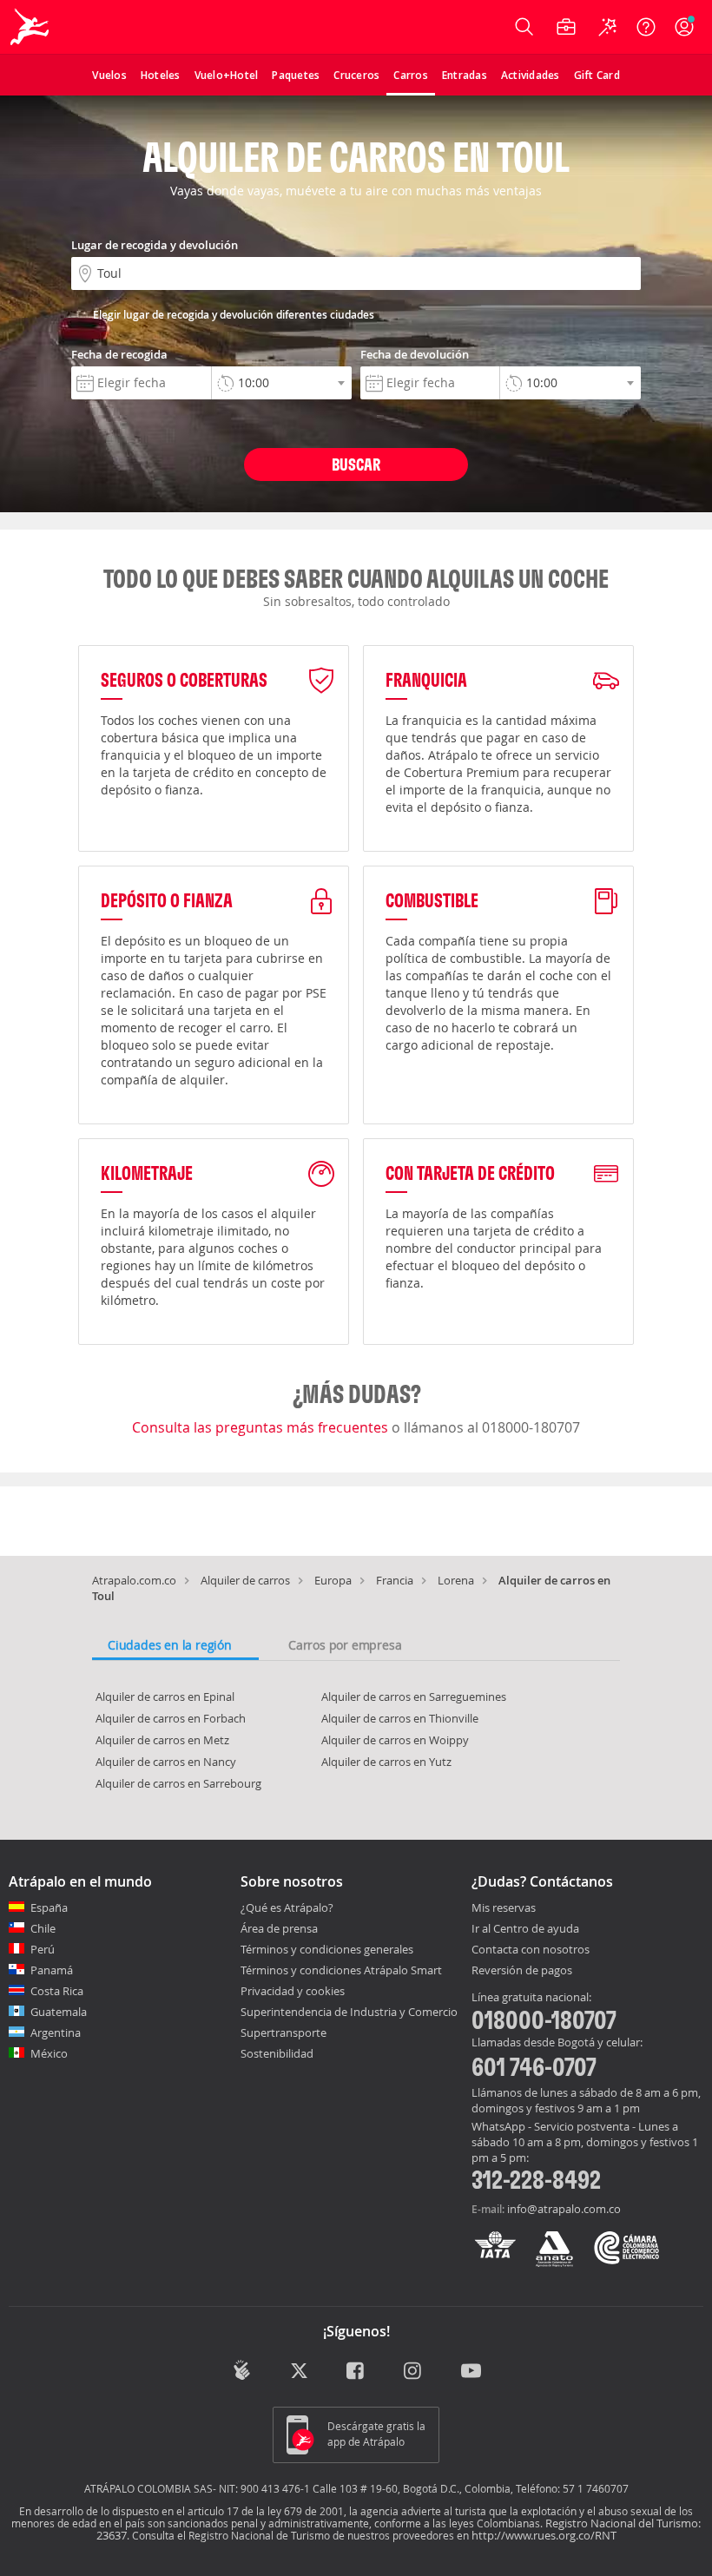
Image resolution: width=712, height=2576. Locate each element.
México (49, 2053)
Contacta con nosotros (531, 1950)
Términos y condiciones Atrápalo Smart (341, 1970)
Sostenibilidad (277, 2053)
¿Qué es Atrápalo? (287, 1907)
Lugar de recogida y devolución (155, 245)
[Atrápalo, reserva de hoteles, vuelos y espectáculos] (31, 27)
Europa (333, 1580)
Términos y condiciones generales (327, 1949)
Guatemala (59, 2012)
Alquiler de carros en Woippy (395, 1740)
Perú (43, 1949)
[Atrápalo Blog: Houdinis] (242, 2370)
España (49, 1907)
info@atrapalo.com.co (564, 2209)
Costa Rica (57, 1991)
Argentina (56, 2032)
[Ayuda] (646, 27)
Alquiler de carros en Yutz (386, 1762)
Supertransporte (283, 2032)
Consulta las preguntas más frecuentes (262, 1427)
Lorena (456, 1580)
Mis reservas (504, 1908)
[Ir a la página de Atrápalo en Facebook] (356, 2372)
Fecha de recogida (119, 354)
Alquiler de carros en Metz (162, 1740)
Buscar (356, 464)
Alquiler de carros (245, 1580)
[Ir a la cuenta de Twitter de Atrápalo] (299, 2372)
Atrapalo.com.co (134, 1580)
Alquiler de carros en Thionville (400, 1718)
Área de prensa (279, 1928)
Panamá (52, 1970)
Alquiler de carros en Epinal (165, 1696)
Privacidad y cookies (293, 1991)
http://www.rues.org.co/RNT (544, 2535)
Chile (43, 1928)
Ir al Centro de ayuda (525, 1929)
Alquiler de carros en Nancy (166, 1762)
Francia (395, 1580)
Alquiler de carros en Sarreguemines (414, 1696)
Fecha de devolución (415, 354)
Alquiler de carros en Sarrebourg (178, 1783)
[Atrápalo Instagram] (414, 2372)
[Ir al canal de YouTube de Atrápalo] (471, 2372)
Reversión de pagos (522, 1971)
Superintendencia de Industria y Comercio (349, 2012)
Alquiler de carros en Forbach (171, 1718)
